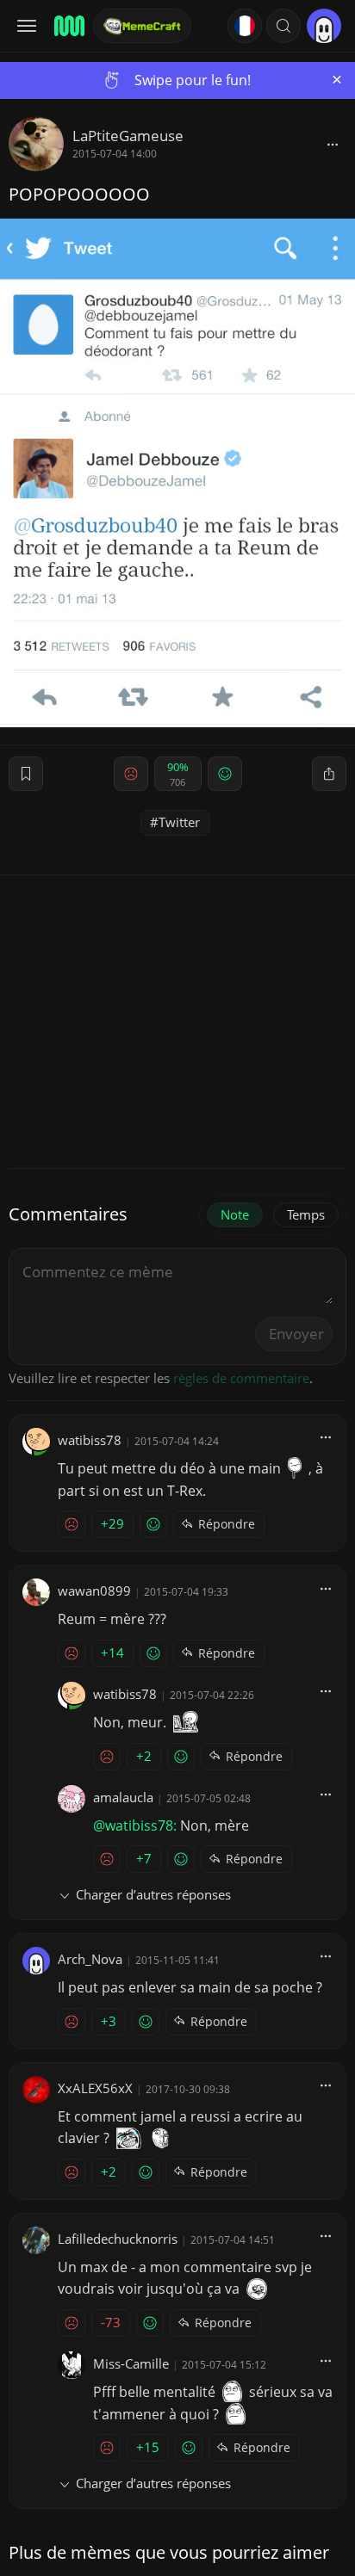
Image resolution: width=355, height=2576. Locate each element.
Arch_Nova (90, 1959)
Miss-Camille (131, 2363)
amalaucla (123, 1797)
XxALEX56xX (95, 2088)
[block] (333, 144)
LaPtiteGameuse (128, 136)
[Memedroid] (68, 26)
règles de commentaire (241, 1378)
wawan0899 (94, 1591)
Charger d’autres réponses (153, 1894)
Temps (306, 1214)
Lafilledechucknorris (118, 2239)
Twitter (179, 822)
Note (235, 1214)
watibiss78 (90, 1440)
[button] (283, 26)
